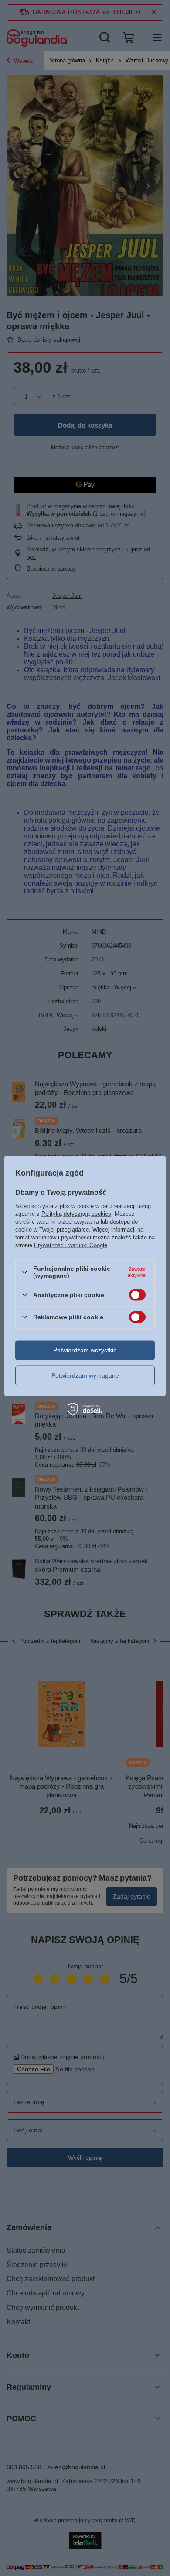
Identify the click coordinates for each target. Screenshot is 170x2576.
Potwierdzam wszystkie (85, 1350)
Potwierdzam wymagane (85, 1375)
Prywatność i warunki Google (71, 1245)
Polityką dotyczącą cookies (76, 1214)
